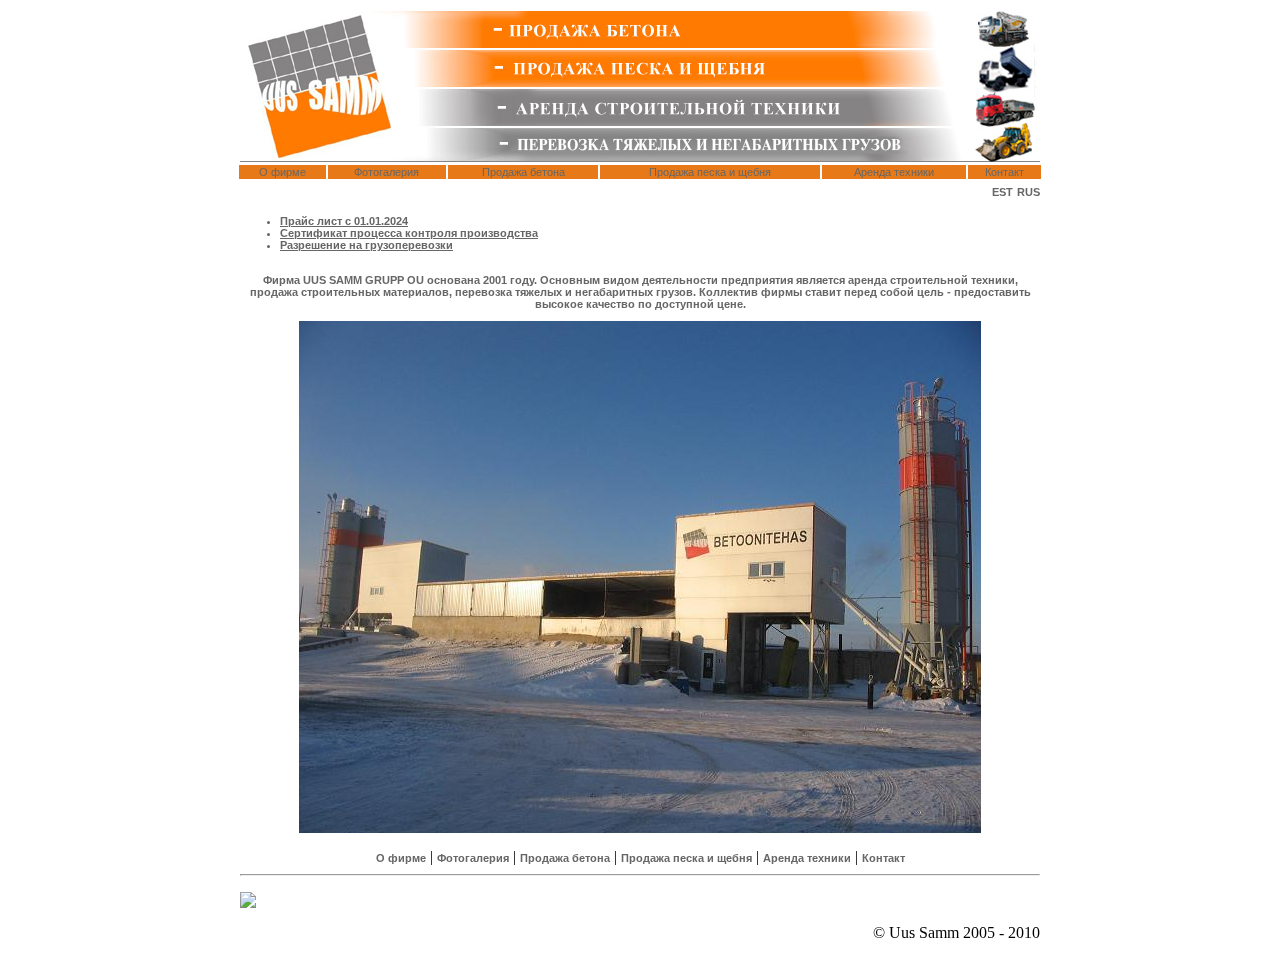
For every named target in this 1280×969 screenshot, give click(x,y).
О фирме (282, 172)
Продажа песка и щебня (710, 172)
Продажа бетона (523, 172)
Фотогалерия (386, 172)
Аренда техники (894, 172)
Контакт (1004, 172)
